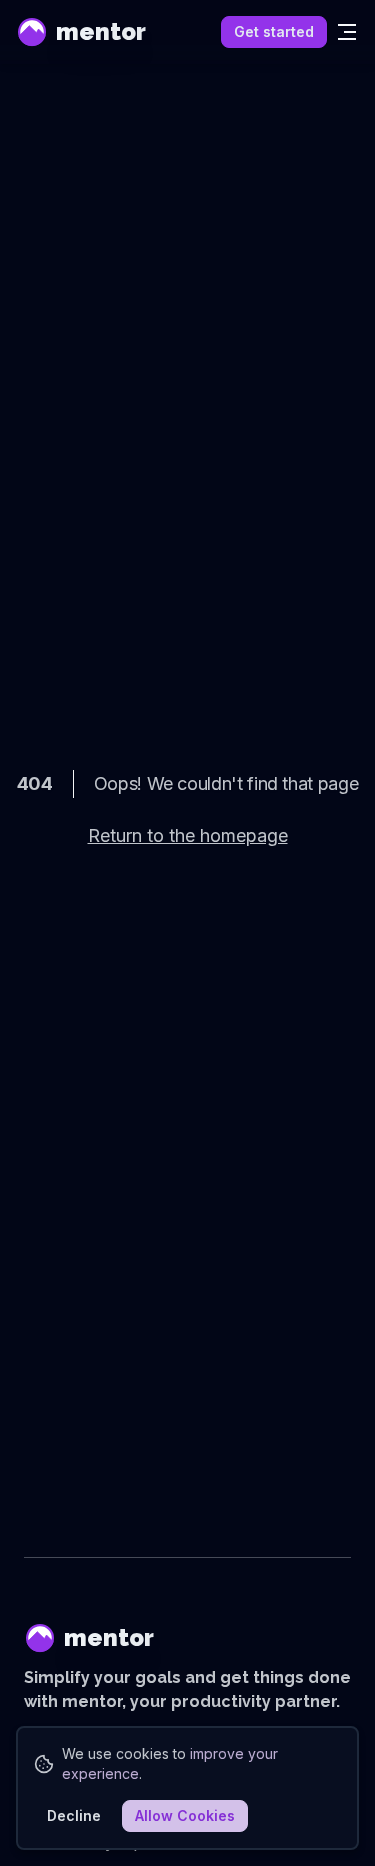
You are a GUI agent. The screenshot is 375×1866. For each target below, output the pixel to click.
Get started (274, 31)
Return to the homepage (188, 835)
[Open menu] (347, 32)
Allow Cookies (185, 1815)
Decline (74, 1815)
